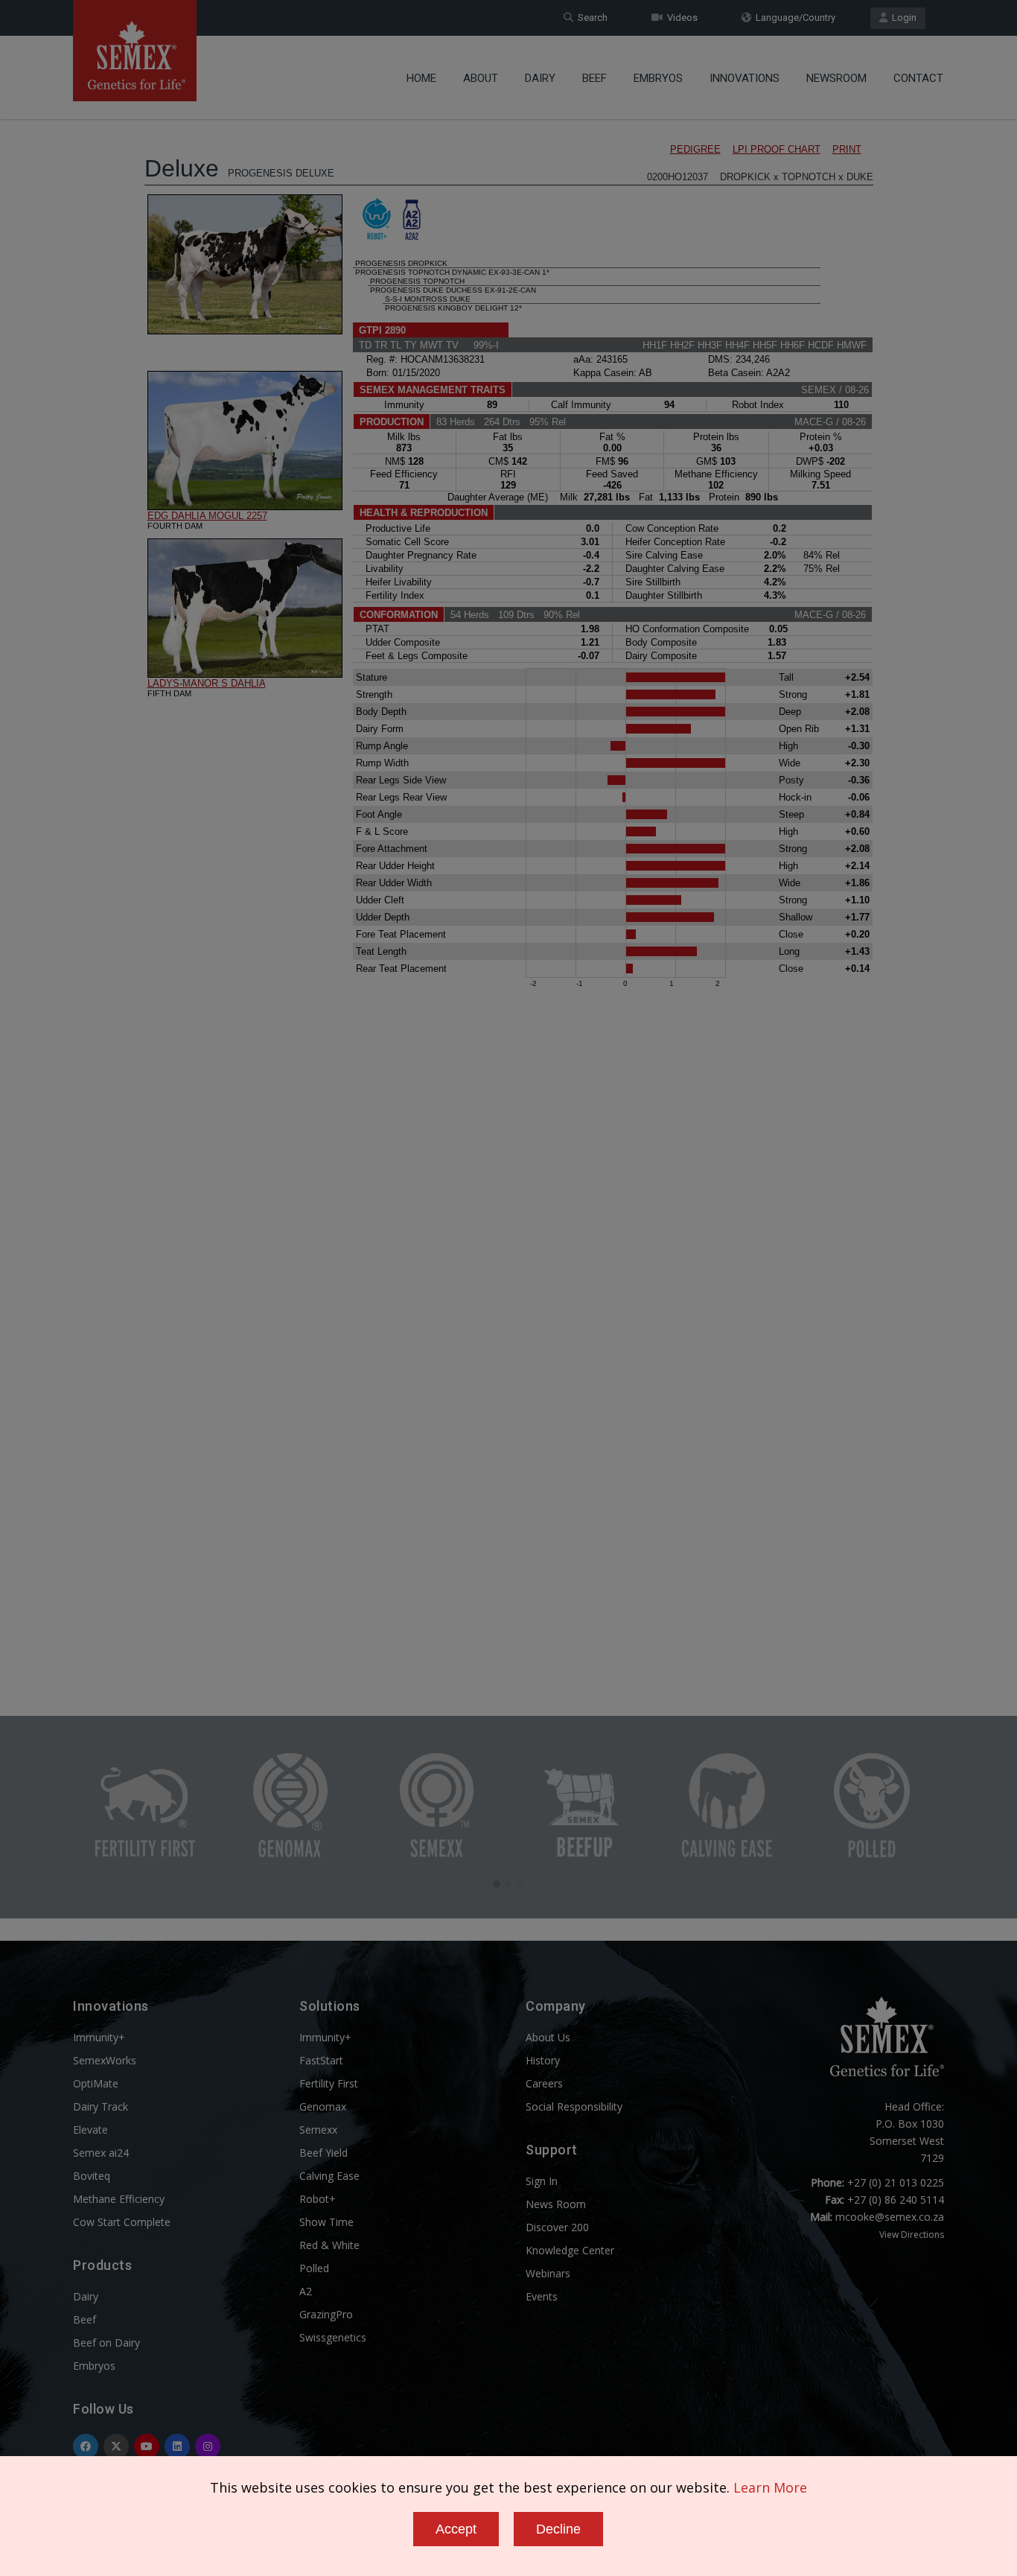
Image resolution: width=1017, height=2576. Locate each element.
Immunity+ (99, 2037)
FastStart (321, 2060)
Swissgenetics (333, 2337)
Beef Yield (323, 2153)
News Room (556, 2204)
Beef (594, 78)
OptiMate (96, 2083)
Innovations (745, 78)
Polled (314, 2268)
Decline (558, 2529)
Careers (544, 2083)
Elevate (90, 2130)
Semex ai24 (101, 2153)
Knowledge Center (570, 2250)
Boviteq (92, 2176)
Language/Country (793, 18)
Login (902, 18)
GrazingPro (326, 2314)
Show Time (326, 2222)
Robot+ (318, 2199)
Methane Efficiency (119, 2199)
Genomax (323, 2106)
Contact (918, 78)
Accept (456, 2529)
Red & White (329, 2245)
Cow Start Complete (122, 2222)
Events (542, 2296)
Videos (680, 18)
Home (421, 78)
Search (590, 18)
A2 (306, 2291)
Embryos (658, 78)
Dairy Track (101, 2106)
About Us (548, 2037)
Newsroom (836, 78)
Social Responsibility (574, 2106)
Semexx (318, 2130)
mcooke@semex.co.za (890, 2217)
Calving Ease (329, 2176)
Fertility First (329, 2083)
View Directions (912, 2235)
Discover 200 (557, 2227)
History (543, 2060)
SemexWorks (105, 2060)
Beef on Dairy (106, 2343)
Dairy (540, 78)
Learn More (770, 2487)
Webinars (548, 2273)
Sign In (542, 2181)
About (481, 78)
